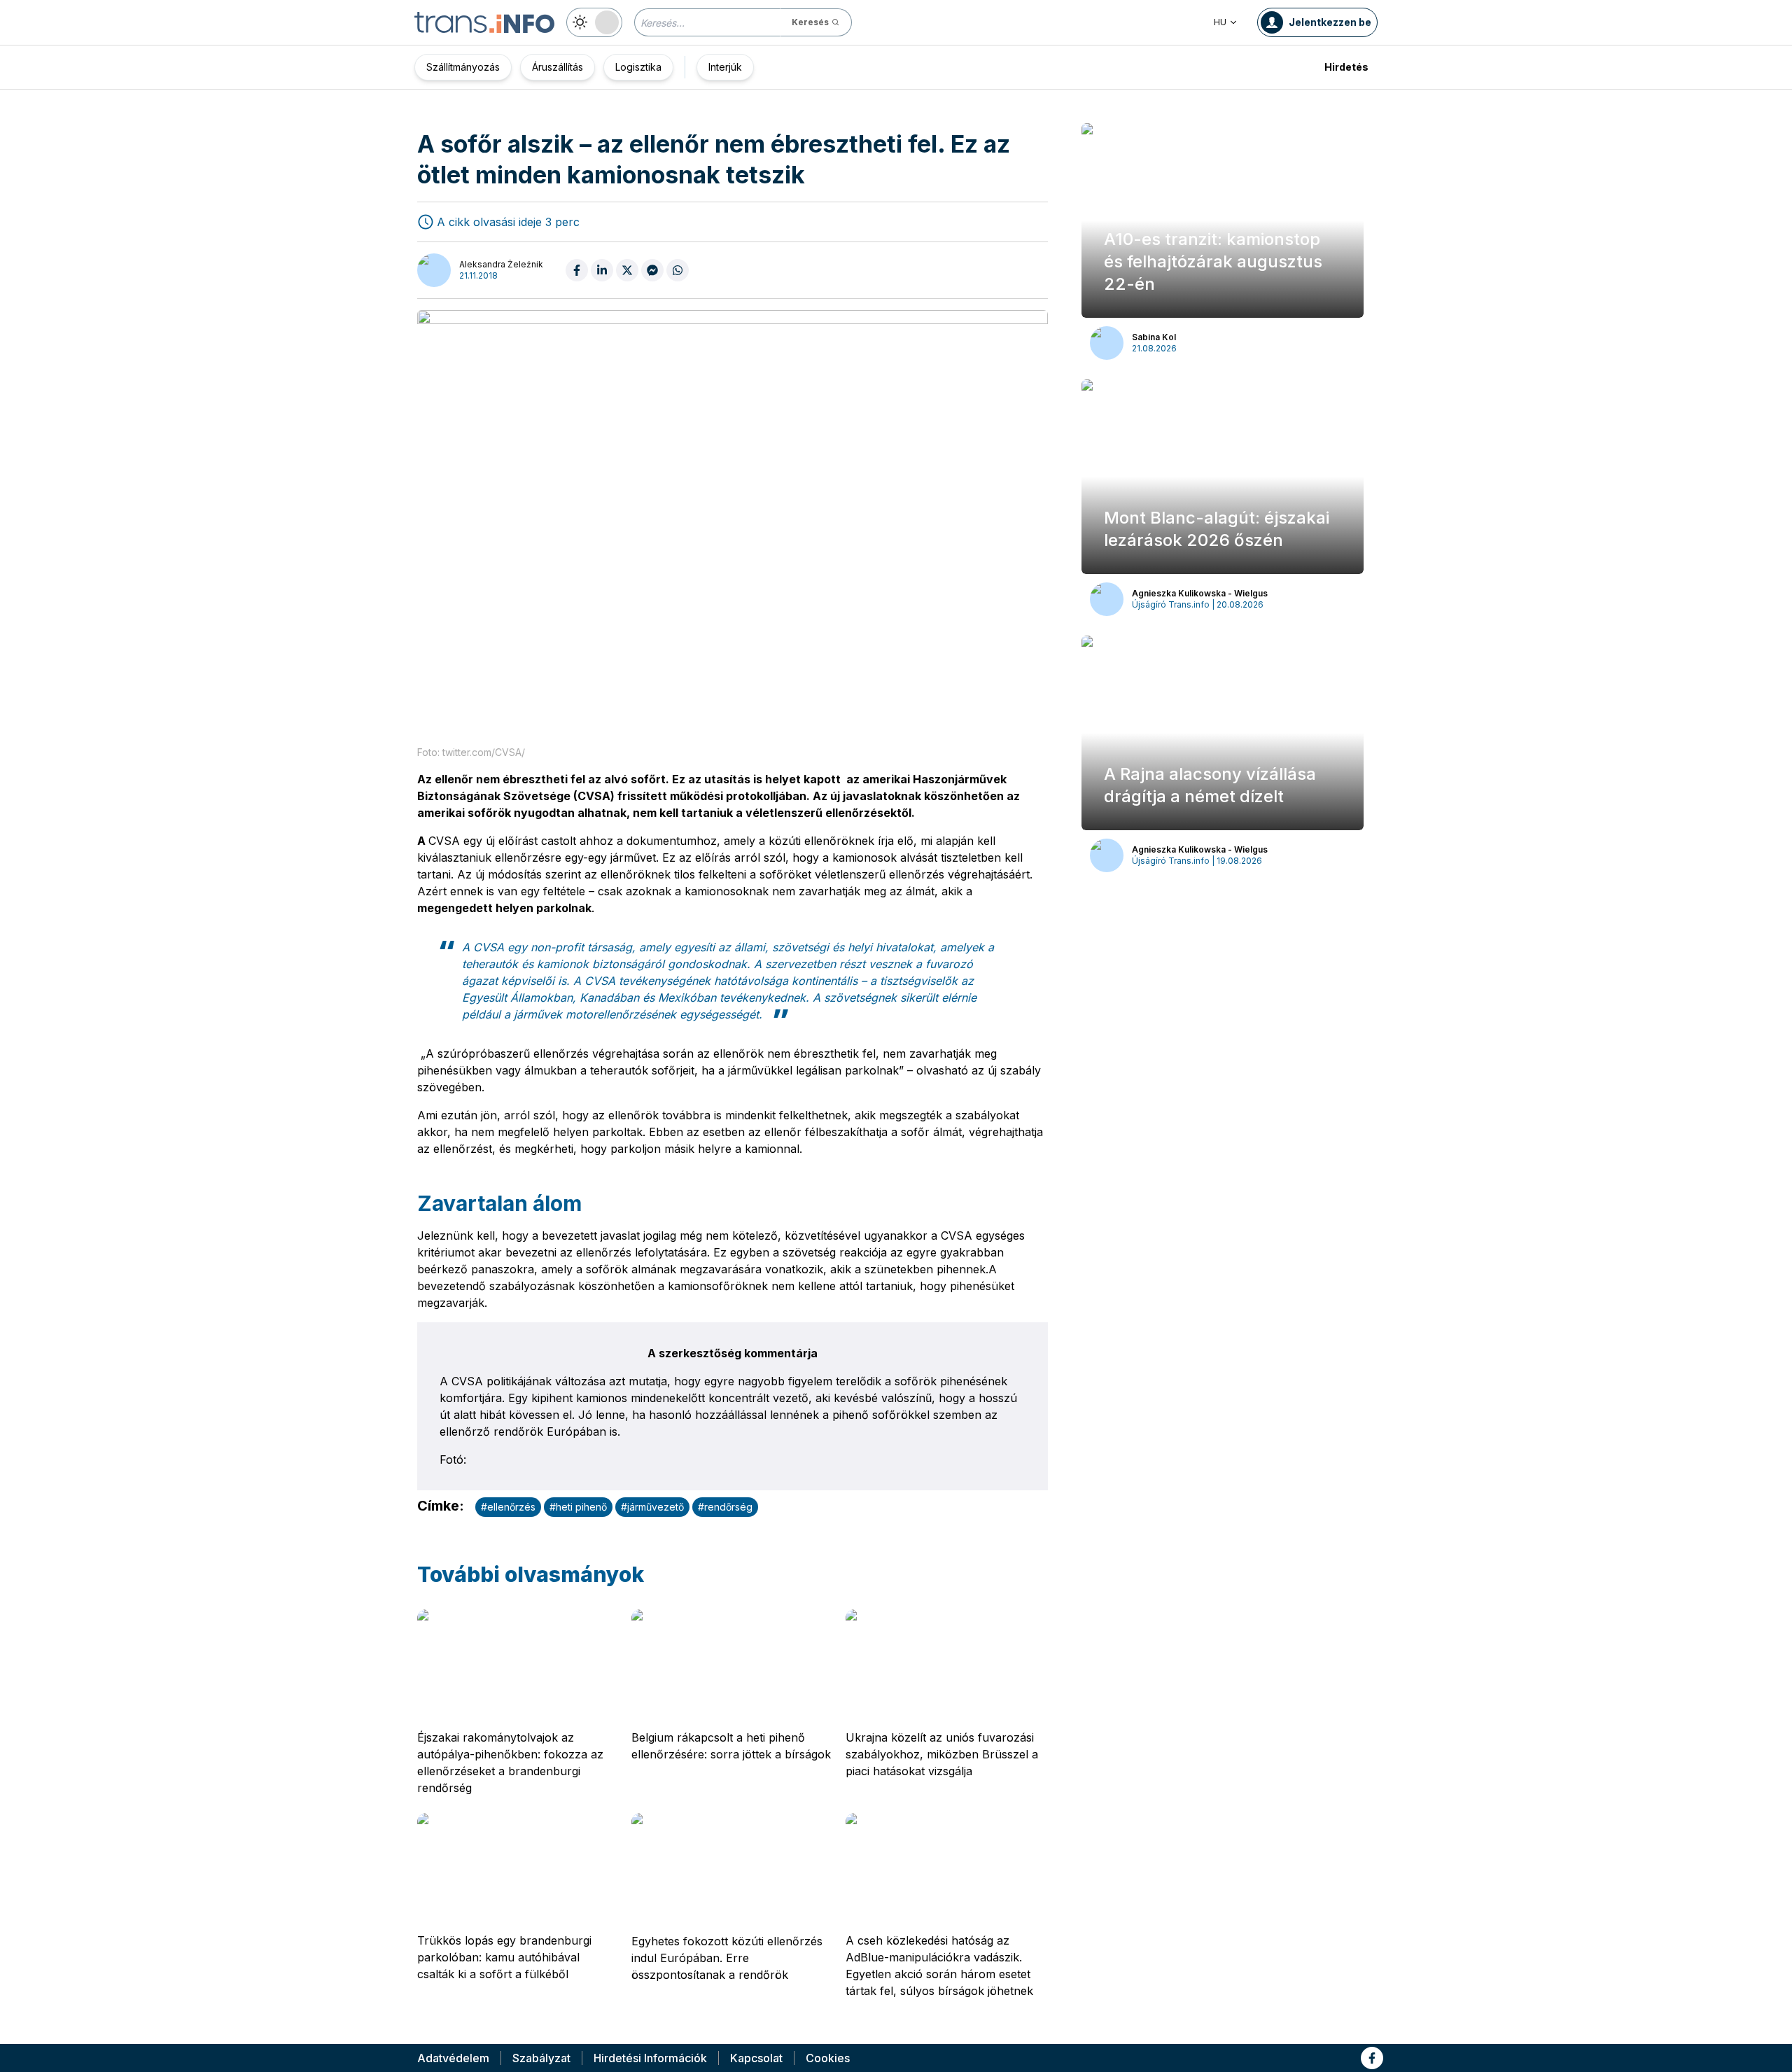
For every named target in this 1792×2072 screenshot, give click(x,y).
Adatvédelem (453, 2058)
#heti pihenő (578, 1507)
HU (1220, 22)
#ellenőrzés (508, 1507)
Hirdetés (1346, 67)
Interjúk (725, 67)
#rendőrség (725, 1507)
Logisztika (638, 67)
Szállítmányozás (463, 67)
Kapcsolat (756, 2058)
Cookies (828, 2058)
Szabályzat (541, 2058)
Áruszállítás (558, 67)
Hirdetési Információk (650, 2058)
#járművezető (652, 1507)
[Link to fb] (1372, 2058)
